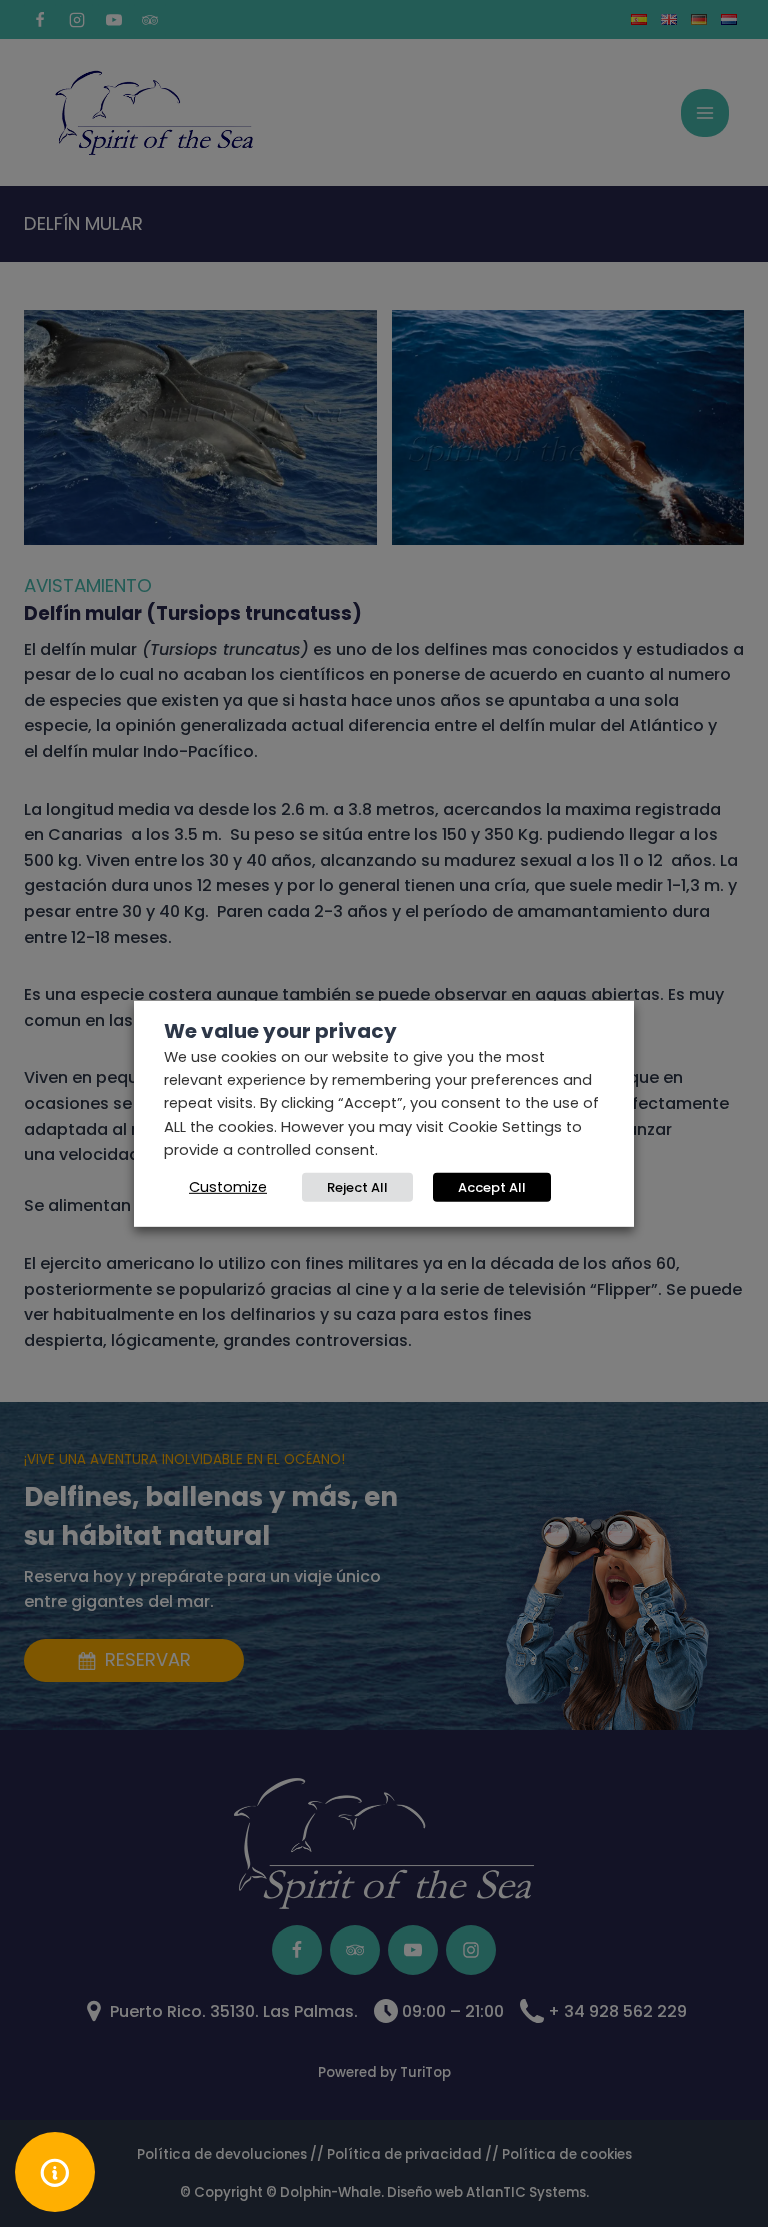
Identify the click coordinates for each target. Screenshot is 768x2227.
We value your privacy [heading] (280, 1030)
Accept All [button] (492, 1187)
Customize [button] (228, 1187)
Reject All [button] (357, 1187)
